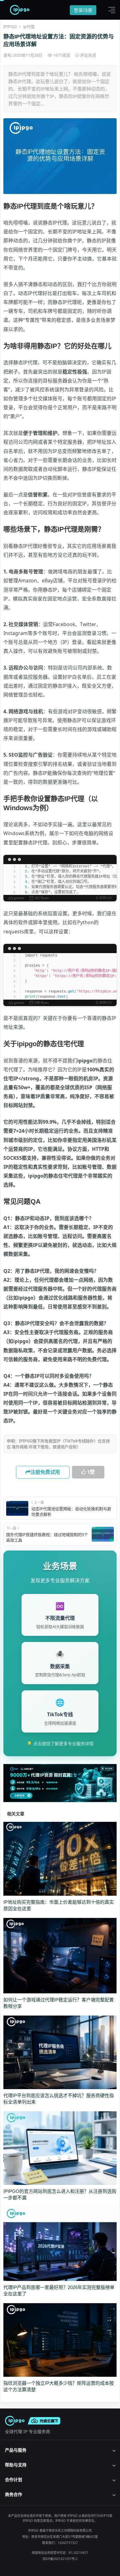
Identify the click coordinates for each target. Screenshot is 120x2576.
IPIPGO (10, 26)
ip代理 (29, 26)
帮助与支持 (16, 2465)
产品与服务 (16, 2450)
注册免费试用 (45, 1472)
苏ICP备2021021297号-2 (60, 2559)
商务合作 (14, 2494)
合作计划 (14, 2479)
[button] (110, 10)
